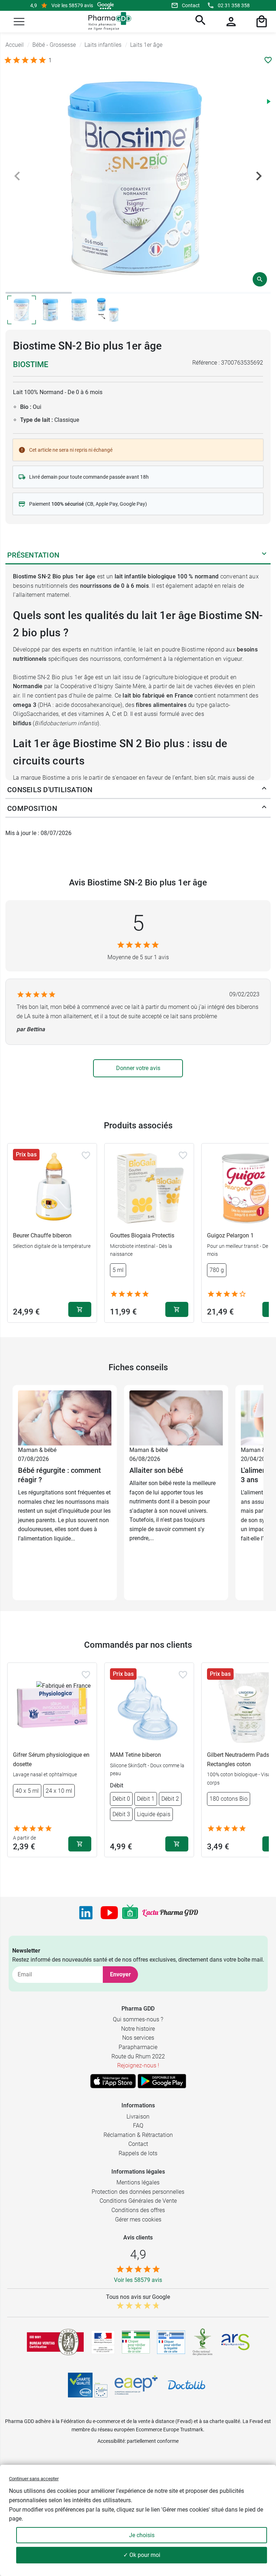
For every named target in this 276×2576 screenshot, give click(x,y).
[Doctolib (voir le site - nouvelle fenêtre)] (187, 2385)
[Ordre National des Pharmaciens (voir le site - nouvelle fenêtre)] (203, 2342)
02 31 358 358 (234, 5)
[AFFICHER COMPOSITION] (264, 808)
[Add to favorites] (86, 1155)
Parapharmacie (138, 2047)
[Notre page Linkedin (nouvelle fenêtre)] (86, 1913)
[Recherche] (199, 22)
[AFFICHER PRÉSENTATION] (264, 555)
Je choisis (142, 2535)
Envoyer (120, 1974)
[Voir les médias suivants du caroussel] (259, 176)
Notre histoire (138, 2029)
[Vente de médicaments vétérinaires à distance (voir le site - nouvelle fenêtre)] (171, 2342)
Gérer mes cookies (138, 2219)
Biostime (31, 364)
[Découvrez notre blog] (170, 1913)
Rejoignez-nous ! (138, 2065)
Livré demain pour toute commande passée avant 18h (89, 477)
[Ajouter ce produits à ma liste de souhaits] (268, 60)
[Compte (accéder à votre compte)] (230, 22)
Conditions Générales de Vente (138, 2201)
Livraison (138, 2117)
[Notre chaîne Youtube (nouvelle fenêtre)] (109, 1913)
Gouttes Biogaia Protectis (142, 1235)
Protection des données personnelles (138, 2192)
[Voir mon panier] (261, 22)
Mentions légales (138, 2182)
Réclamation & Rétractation (138, 2135)
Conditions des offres (138, 2210)
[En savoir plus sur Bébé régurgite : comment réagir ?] (65, 1418)
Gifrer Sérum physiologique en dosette (51, 1760)
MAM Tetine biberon (135, 1755)
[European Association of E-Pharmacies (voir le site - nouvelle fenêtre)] (136, 2385)
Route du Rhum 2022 (138, 2056)
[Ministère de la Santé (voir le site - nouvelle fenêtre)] (103, 2342)
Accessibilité (111, 2441)
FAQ (138, 2126)
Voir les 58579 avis (72, 5)
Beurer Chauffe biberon (42, 1235)
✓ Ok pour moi (142, 2555)
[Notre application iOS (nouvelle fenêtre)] (113, 2081)
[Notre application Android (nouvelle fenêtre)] (162, 2081)
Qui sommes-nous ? (138, 2019)
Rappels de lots (138, 2153)
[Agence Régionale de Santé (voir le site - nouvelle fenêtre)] (235, 2342)
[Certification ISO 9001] (55, 2342)
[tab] (39, 293)
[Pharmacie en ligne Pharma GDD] (107, 21)
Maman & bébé (37, 1450)
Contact (191, 5)
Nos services (138, 2038)
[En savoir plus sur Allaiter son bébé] (176, 1418)
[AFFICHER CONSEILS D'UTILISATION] (264, 790)
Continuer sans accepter (34, 2479)
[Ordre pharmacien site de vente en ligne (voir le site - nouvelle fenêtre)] (136, 2342)
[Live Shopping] (130, 1913)
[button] (19, 22)
